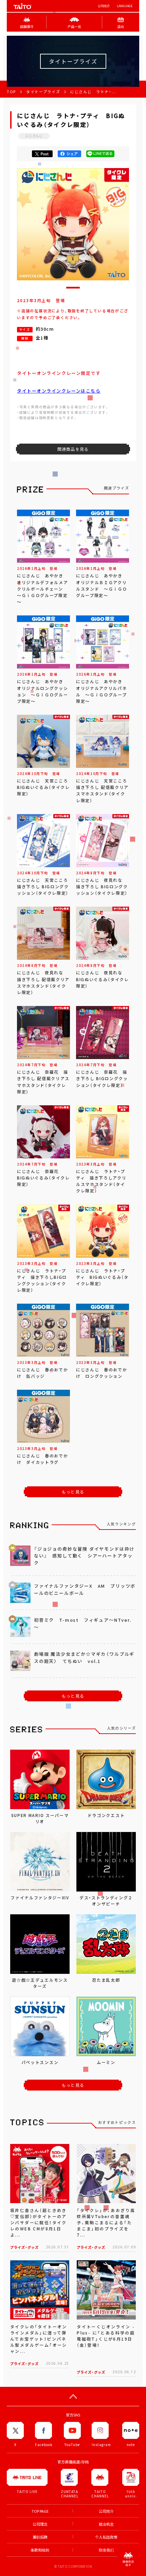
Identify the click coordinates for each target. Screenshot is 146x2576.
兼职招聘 (40, 2537)
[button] (73, 288)
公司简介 (104, 6)
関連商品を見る (73, 449)
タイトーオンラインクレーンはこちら (59, 391)
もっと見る (73, 1492)
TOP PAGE (40, 2511)
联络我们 (106, 2550)
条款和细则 (40, 2550)
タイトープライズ (43, 92)
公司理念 (40, 2524)
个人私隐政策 (106, 2537)
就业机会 (106, 2524)
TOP (11, 92)
